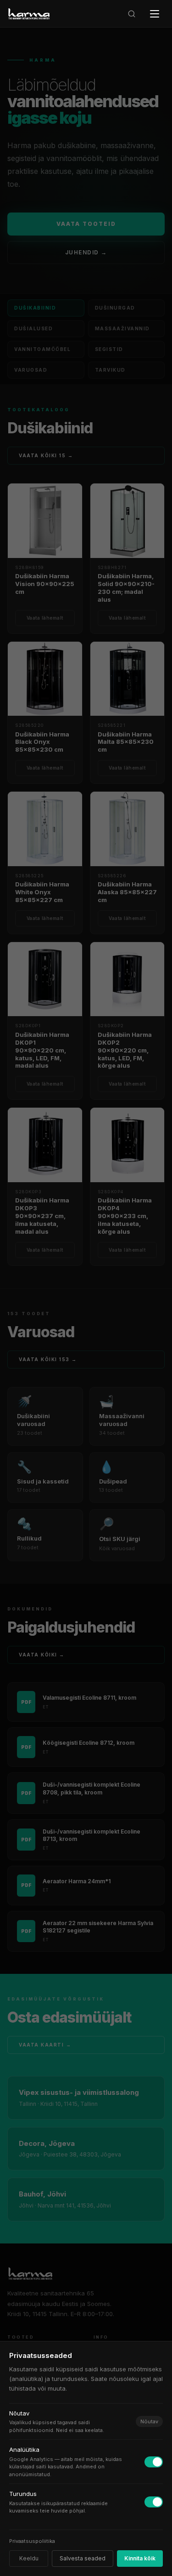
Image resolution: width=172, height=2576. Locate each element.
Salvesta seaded (83, 2558)
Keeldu (29, 2558)
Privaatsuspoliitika (32, 2541)
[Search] (132, 14)
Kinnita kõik (140, 2558)
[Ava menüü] (155, 14)
